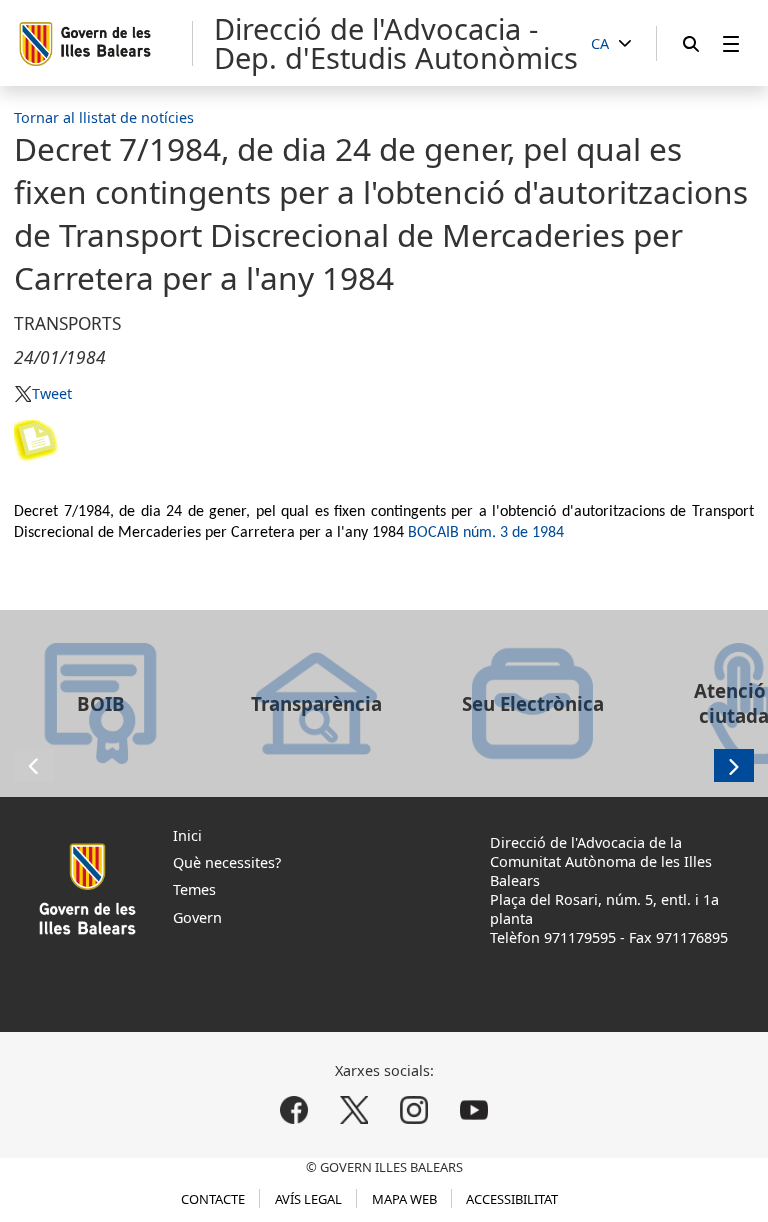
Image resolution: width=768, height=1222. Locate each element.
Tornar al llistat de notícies (104, 117)
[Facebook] (294, 1109)
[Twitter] (354, 1109)
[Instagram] (413, 1109)
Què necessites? (227, 862)
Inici (187, 835)
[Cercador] (691, 43)
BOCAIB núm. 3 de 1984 (486, 533)
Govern (197, 917)
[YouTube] (473, 1109)
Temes (194, 889)
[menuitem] (731, 43)
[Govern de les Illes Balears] (104, 43)
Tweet (51, 393)
